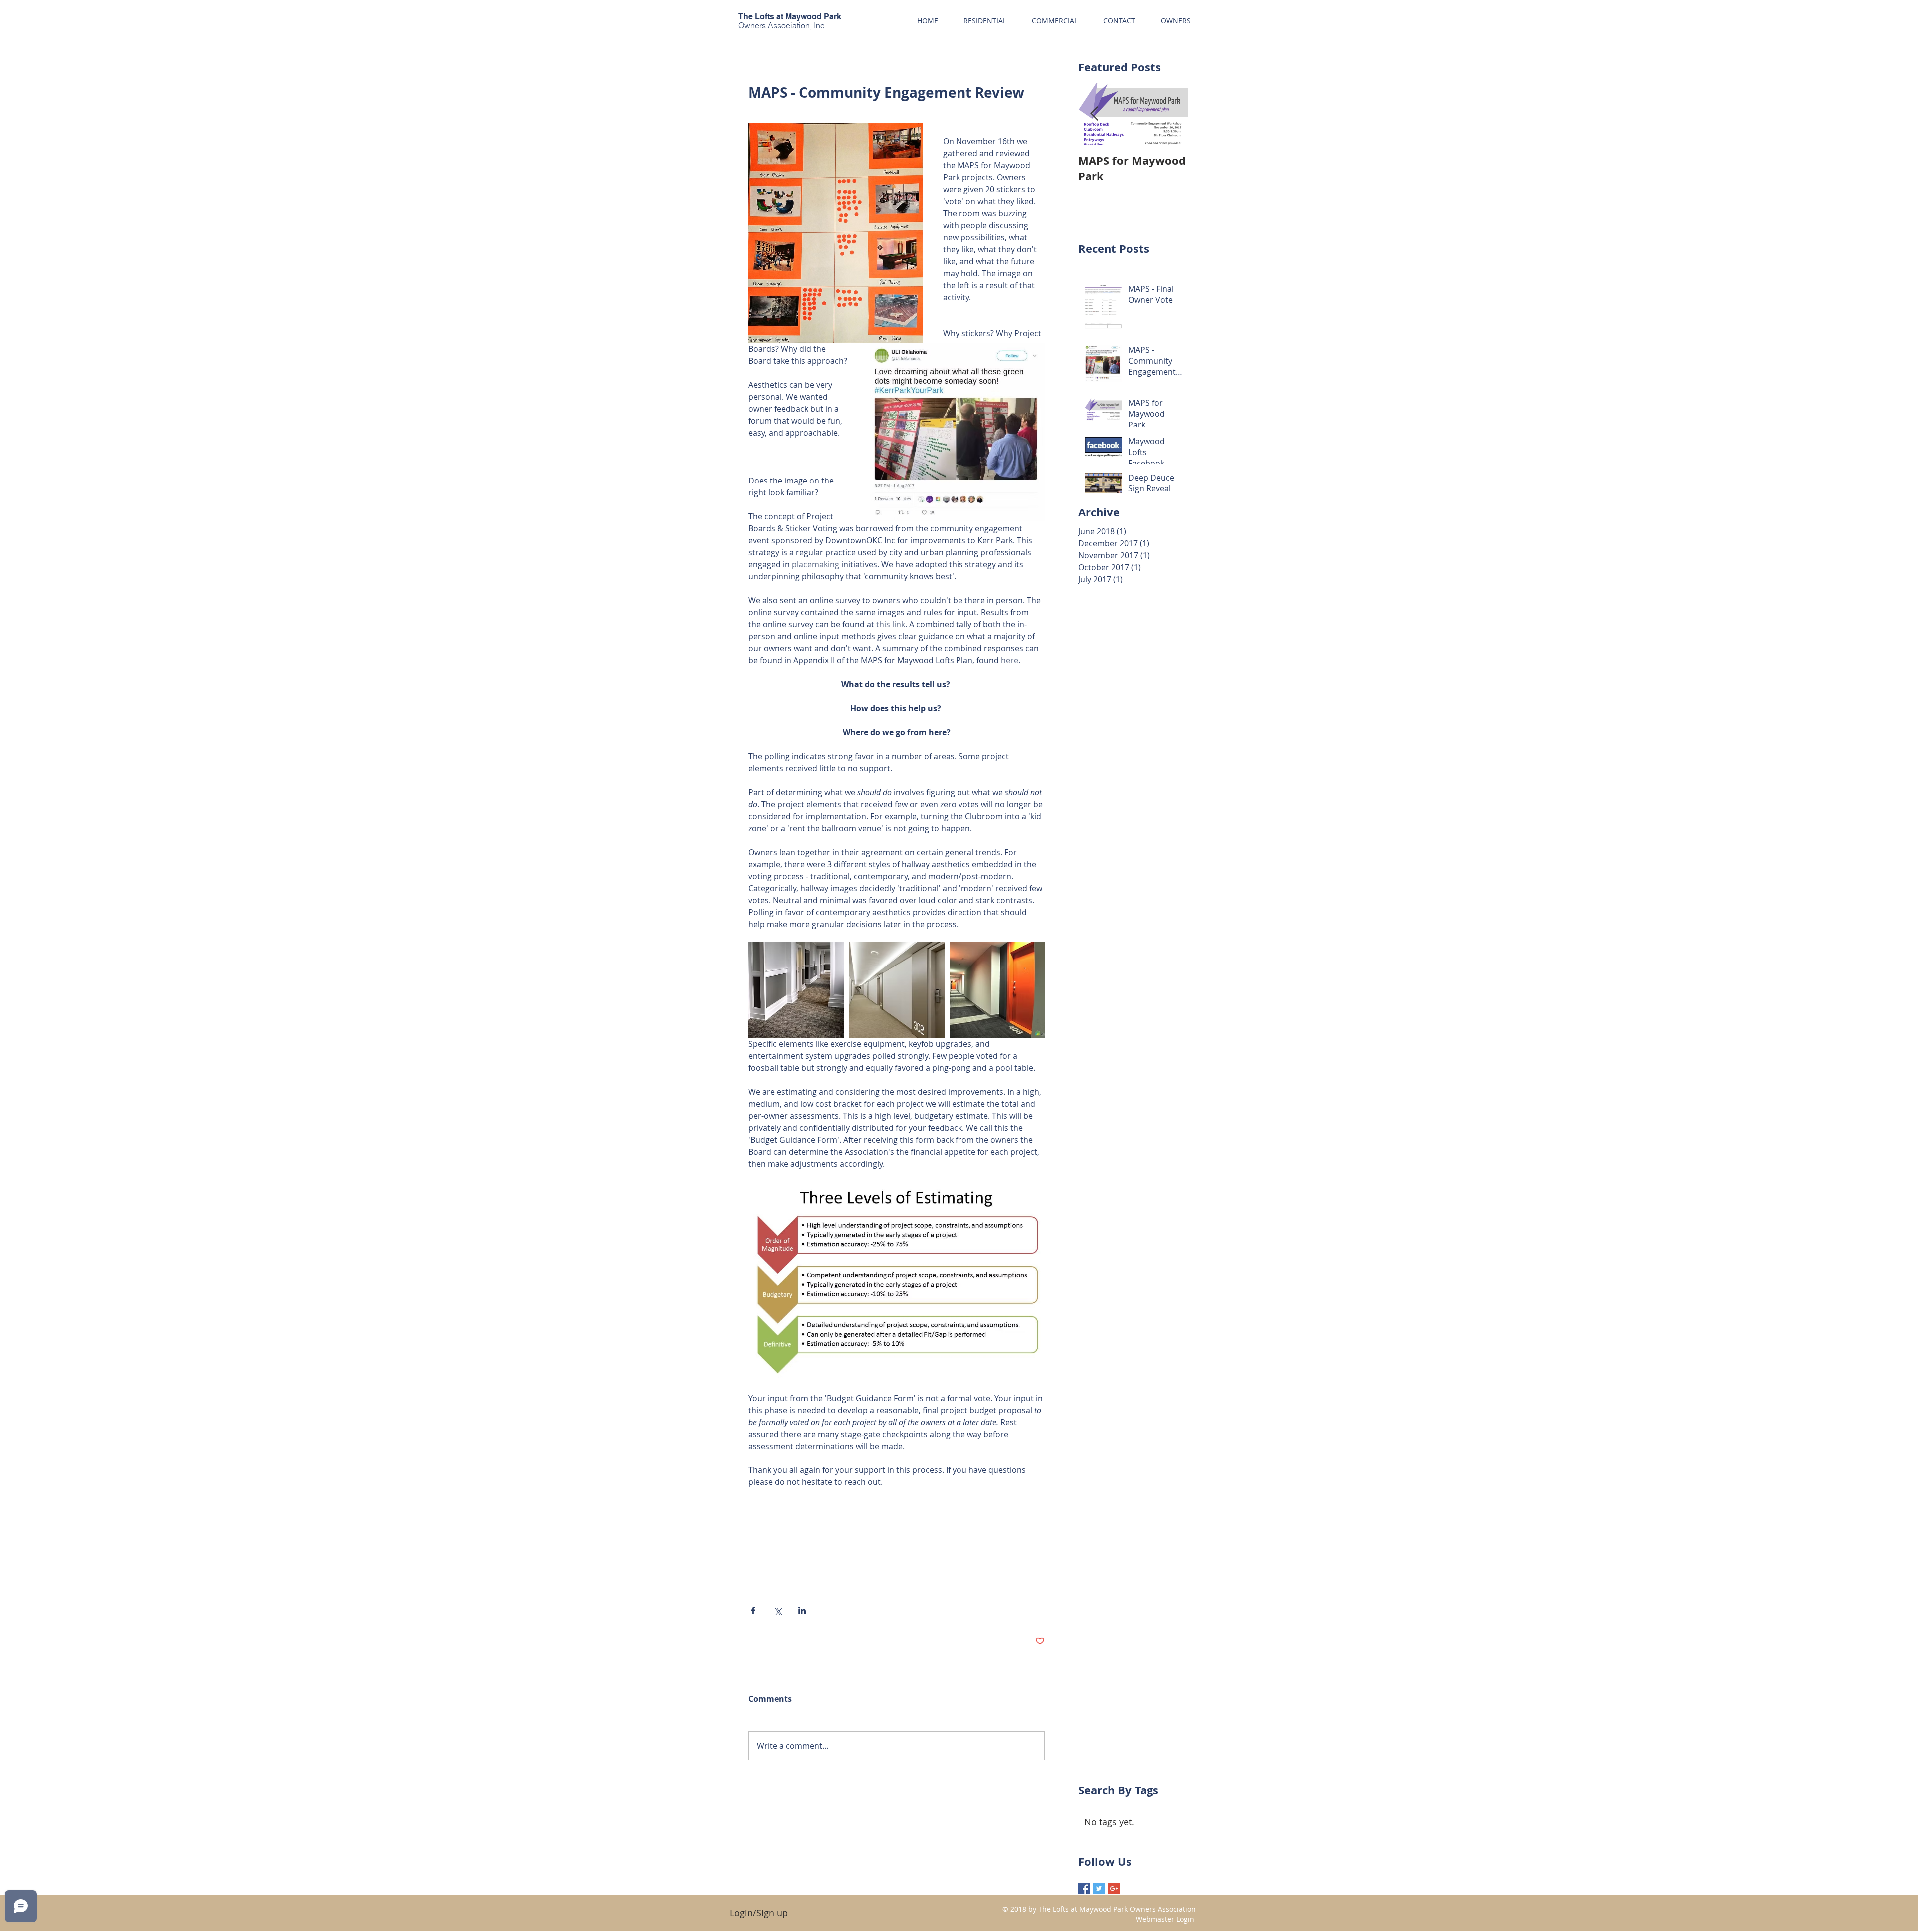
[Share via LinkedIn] (802, 1611)
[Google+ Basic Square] (1114, 1888)
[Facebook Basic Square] (1084, 1888)
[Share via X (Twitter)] (777, 1611)
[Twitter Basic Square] (1099, 1888)
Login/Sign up (759, 1913)
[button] (1176, 21)
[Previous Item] (1094, 114)
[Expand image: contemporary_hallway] (896, 990)
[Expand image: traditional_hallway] (796, 990)
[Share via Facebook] (753, 1611)
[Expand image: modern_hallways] (997, 990)
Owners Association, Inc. (782, 25)
